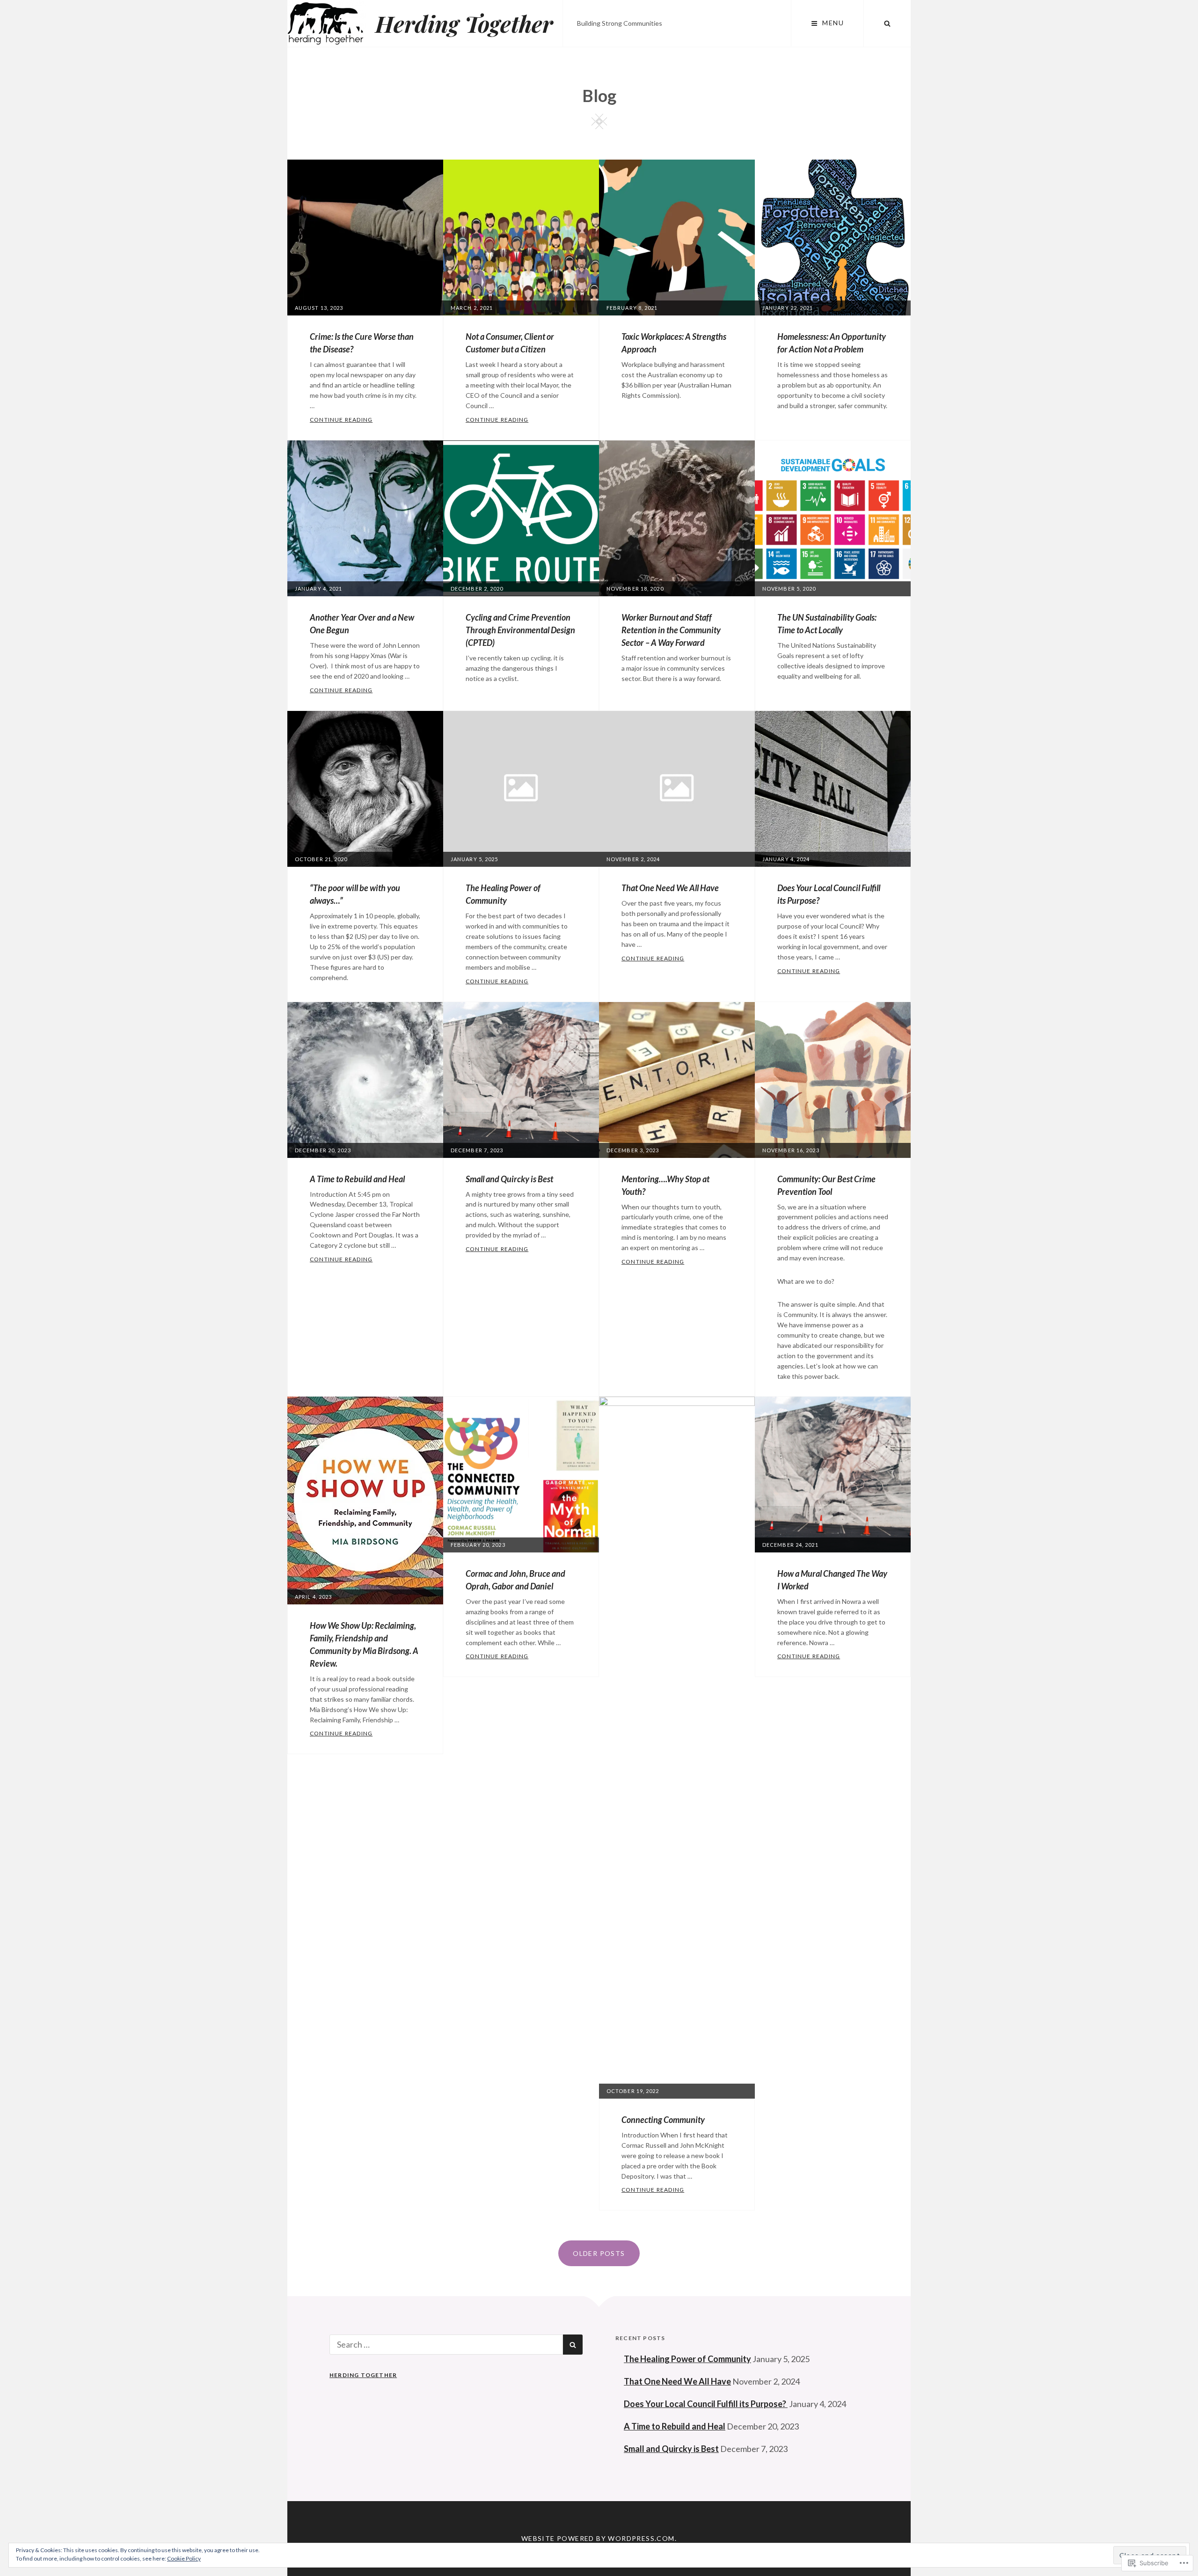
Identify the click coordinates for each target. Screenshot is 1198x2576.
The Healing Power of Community (687, 2359)
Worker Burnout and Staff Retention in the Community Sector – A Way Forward (671, 630)
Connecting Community (663, 2120)
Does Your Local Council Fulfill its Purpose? (706, 2404)
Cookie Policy (184, 2558)
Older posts (599, 2253)
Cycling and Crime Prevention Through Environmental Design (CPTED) (520, 630)
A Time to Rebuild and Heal (357, 1179)
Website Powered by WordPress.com (598, 2538)
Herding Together (464, 23)
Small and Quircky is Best (509, 1179)
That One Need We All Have (670, 888)
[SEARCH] (887, 23)
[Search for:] (446, 2344)
